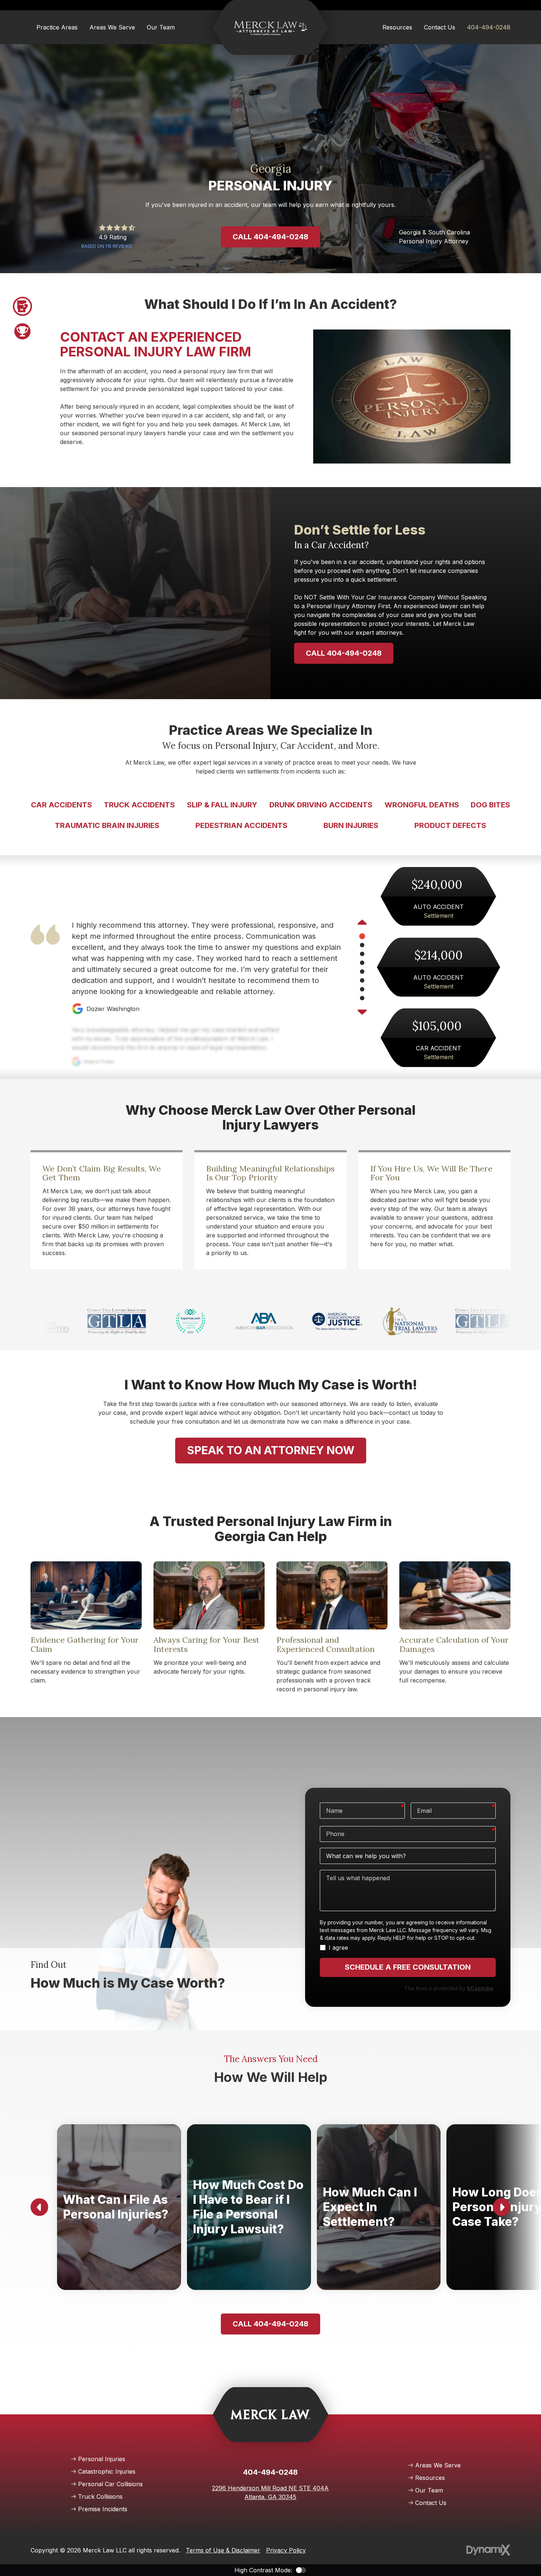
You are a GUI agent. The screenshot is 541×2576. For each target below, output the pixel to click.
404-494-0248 (489, 27)
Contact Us (431, 2503)
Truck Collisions (100, 2496)
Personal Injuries (102, 2459)
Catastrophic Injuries (107, 2471)
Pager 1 (22, 306)
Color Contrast (301, 2570)
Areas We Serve (438, 2465)
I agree (338, 1948)
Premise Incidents (103, 2509)
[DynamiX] (488, 2550)
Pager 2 (22, 331)
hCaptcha (480, 1988)
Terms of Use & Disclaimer (223, 2550)
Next (362, 1011)
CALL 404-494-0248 (344, 653)
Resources (430, 2478)
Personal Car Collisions (110, 2484)
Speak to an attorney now (271, 1450)
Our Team (429, 2490)
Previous (362, 923)
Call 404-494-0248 (270, 237)
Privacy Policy (286, 2550)
